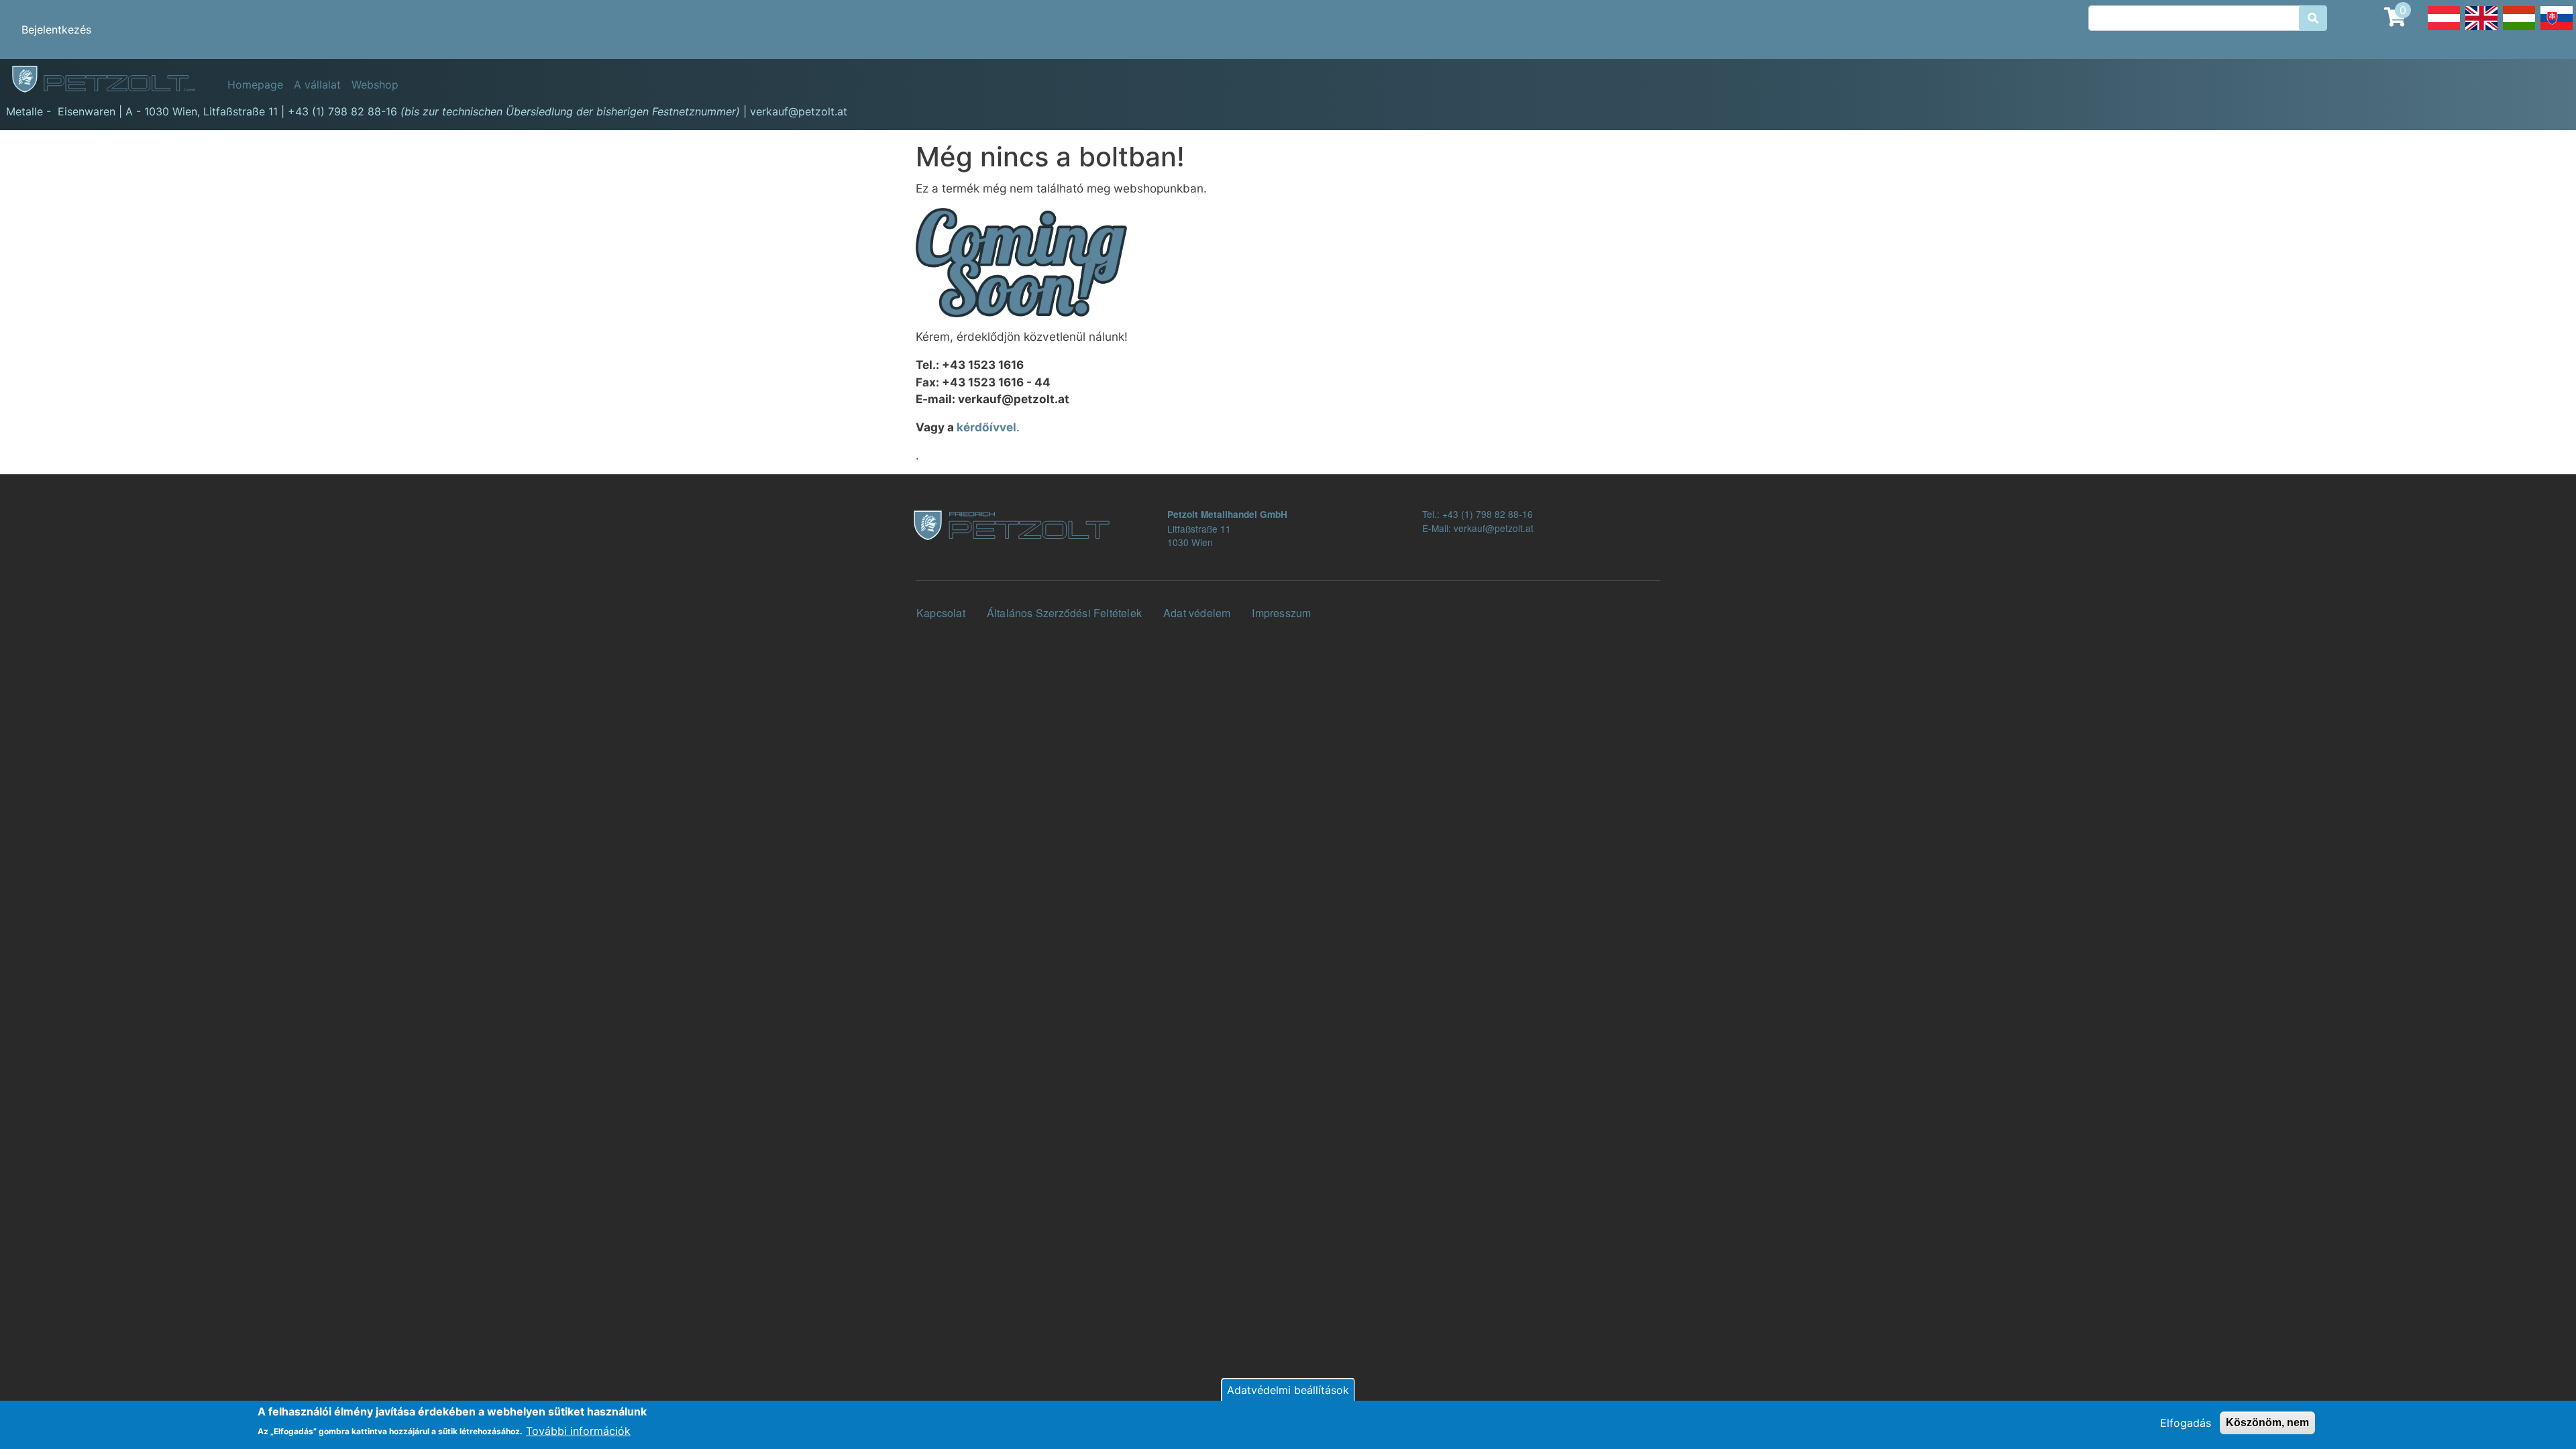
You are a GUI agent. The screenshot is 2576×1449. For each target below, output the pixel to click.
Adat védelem (1197, 613)
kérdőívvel (986, 427)
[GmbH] (111, 80)
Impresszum (1281, 613)
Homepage (255, 85)
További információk (578, 1430)
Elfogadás (2186, 1423)
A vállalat (317, 85)
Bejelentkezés (56, 30)
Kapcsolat (941, 613)
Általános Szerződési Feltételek (1064, 613)
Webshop (375, 85)
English (2481, 30)
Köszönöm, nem (2267, 1423)
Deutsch (2444, 30)
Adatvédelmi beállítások (1288, 1390)
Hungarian (2519, 30)
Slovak (2557, 30)
